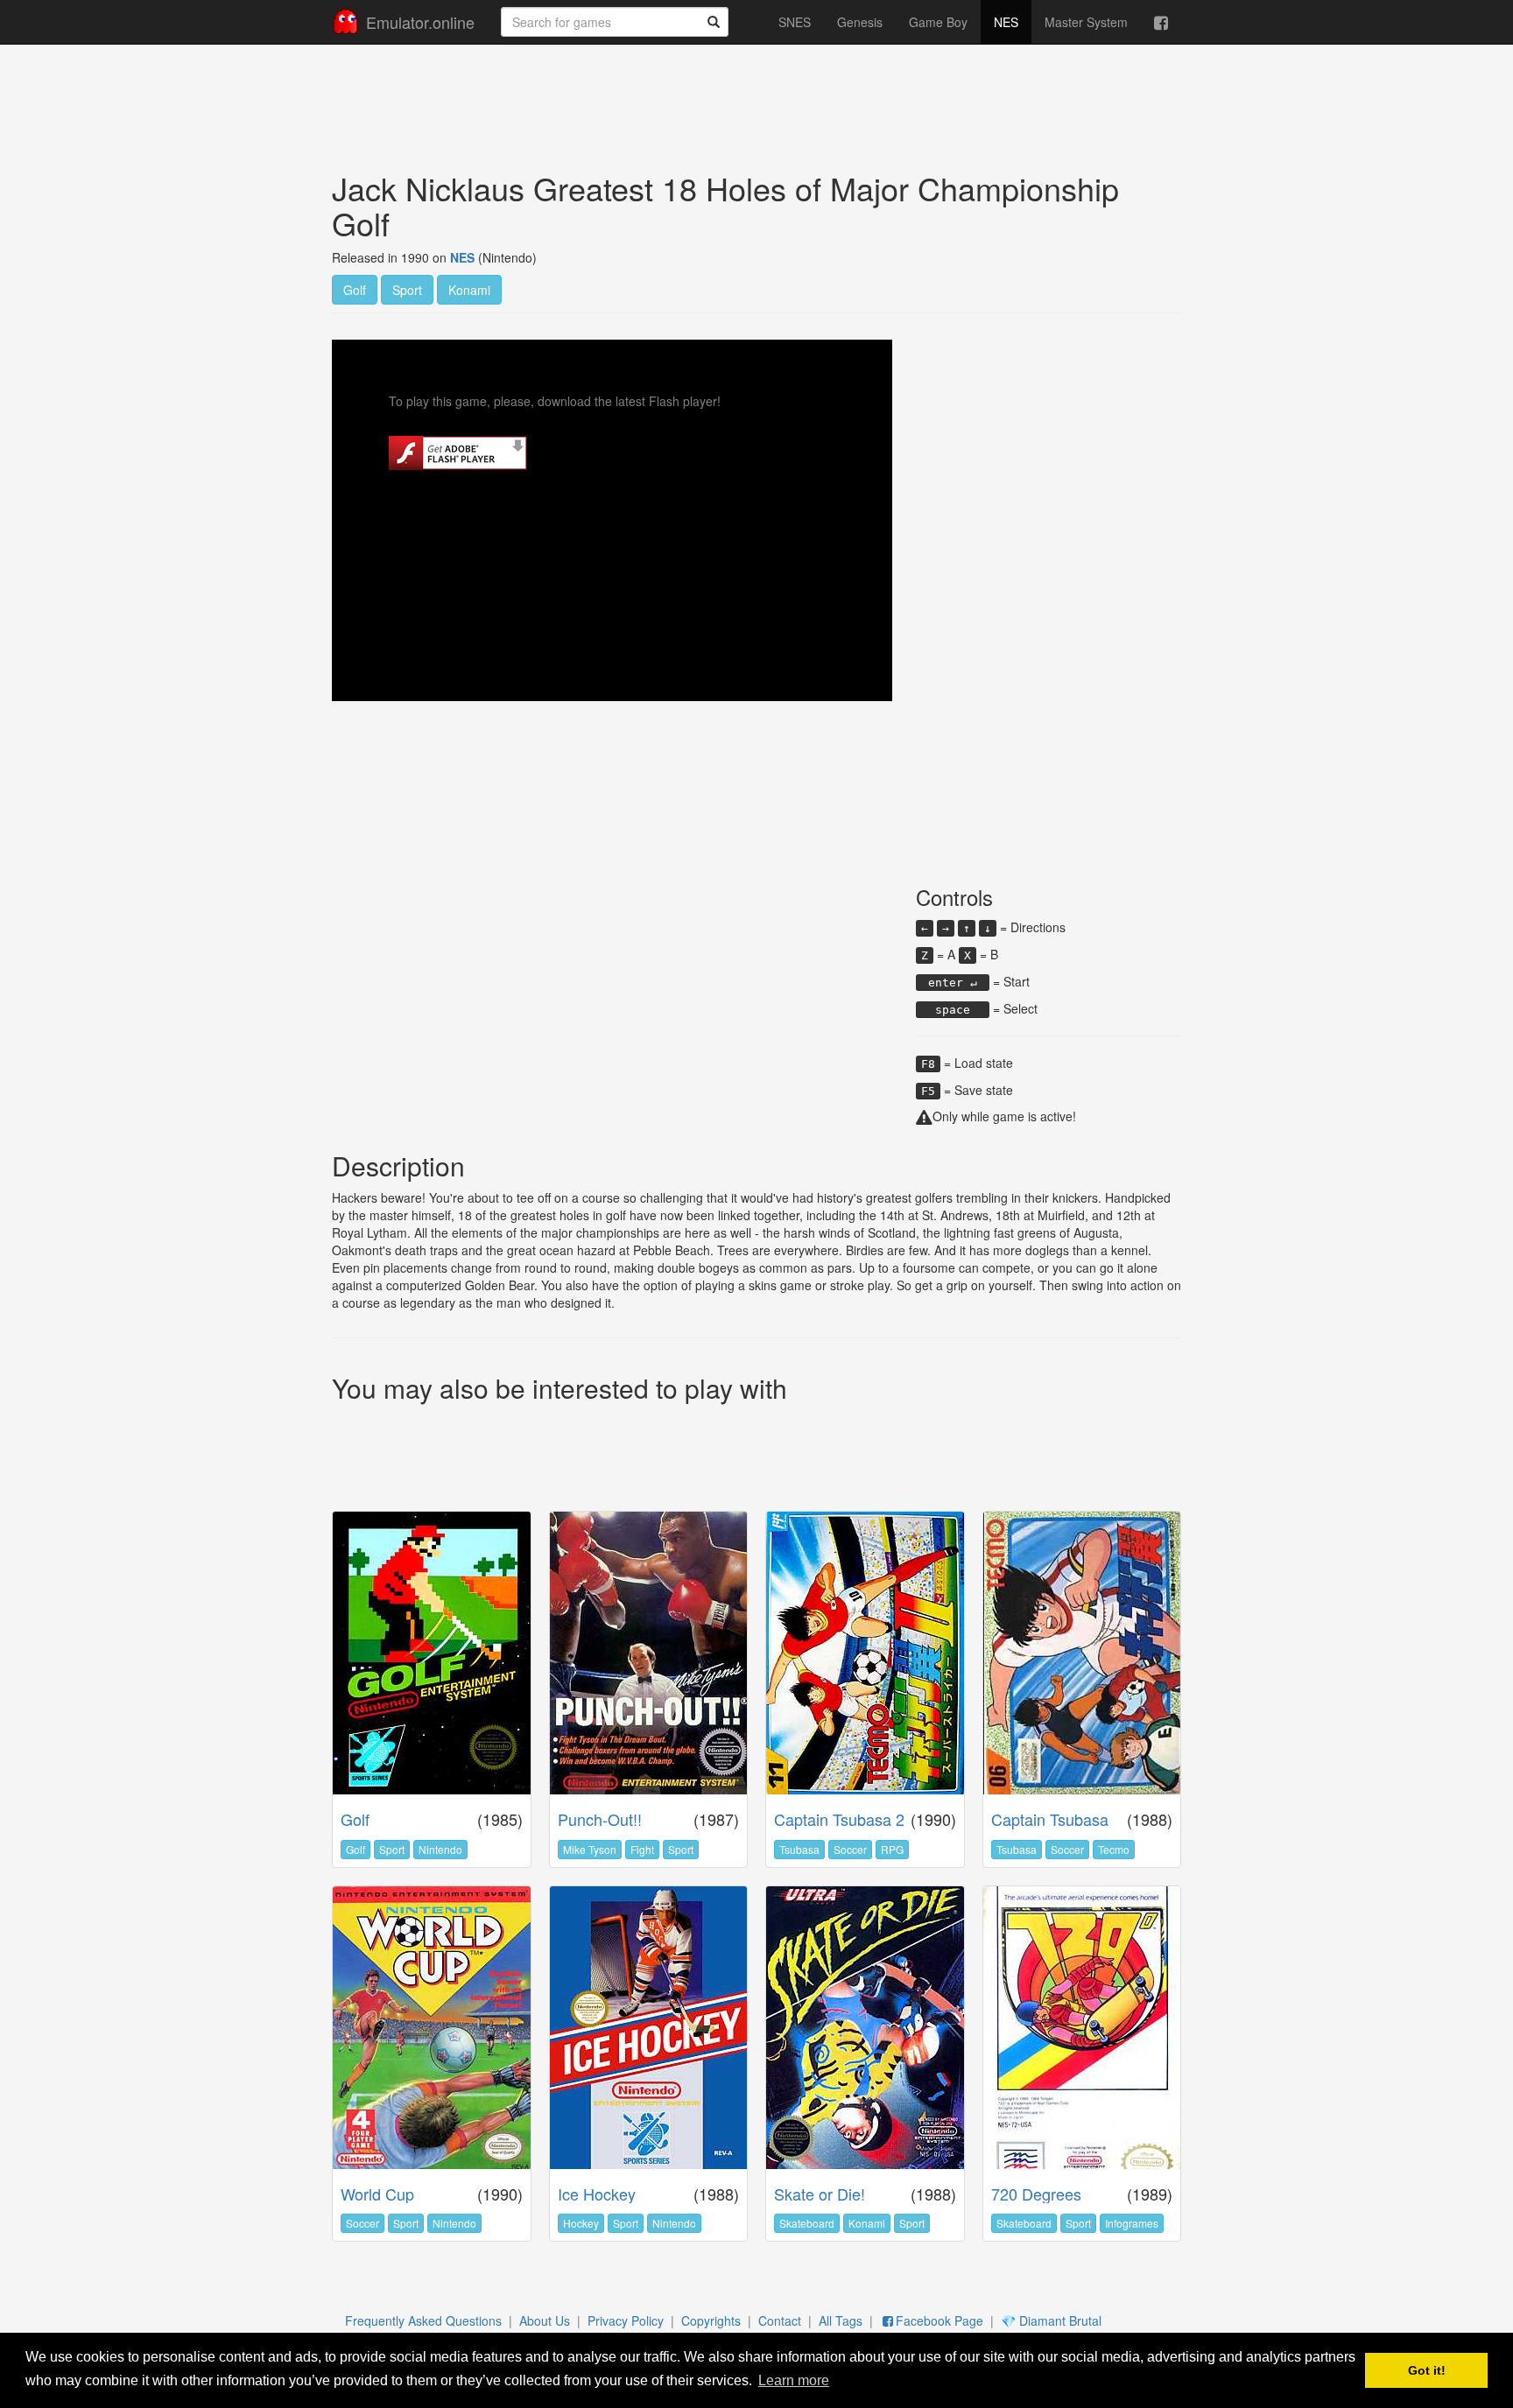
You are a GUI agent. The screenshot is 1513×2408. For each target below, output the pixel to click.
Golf (355, 1819)
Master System (1086, 22)
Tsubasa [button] (799, 1849)
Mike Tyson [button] (590, 1849)
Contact (780, 2320)
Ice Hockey (597, 2194)
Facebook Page (939, 2320)
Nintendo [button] (440, 1849)
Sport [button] (407, 290)
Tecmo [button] (1114, 1849)
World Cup (377, 2194)
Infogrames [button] (1132, 2223)
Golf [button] (355, 290)
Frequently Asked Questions (423, 2320)
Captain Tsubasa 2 (839, 1819)
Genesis (860, 22)
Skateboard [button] (807, 2223)
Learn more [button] (794, 2380)
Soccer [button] (850, 1849)
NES (1006, 22)
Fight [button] (642, 1849)
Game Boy (938, 22)
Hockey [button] (581, 2223)
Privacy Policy (626, 2320)
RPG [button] (892, 1849)
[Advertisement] (756, 93)
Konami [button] (469, 290)
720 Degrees (1036, 2194)
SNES (795, 22)
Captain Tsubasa (1050, 1819)
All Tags (841, 2320)
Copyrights (711, 2320)
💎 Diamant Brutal (1051, 2320)
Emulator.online (420, 22)
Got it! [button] (1427, 2370)
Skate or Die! (820, 2194)
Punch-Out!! (600, 1819)
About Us (545, 2320)
